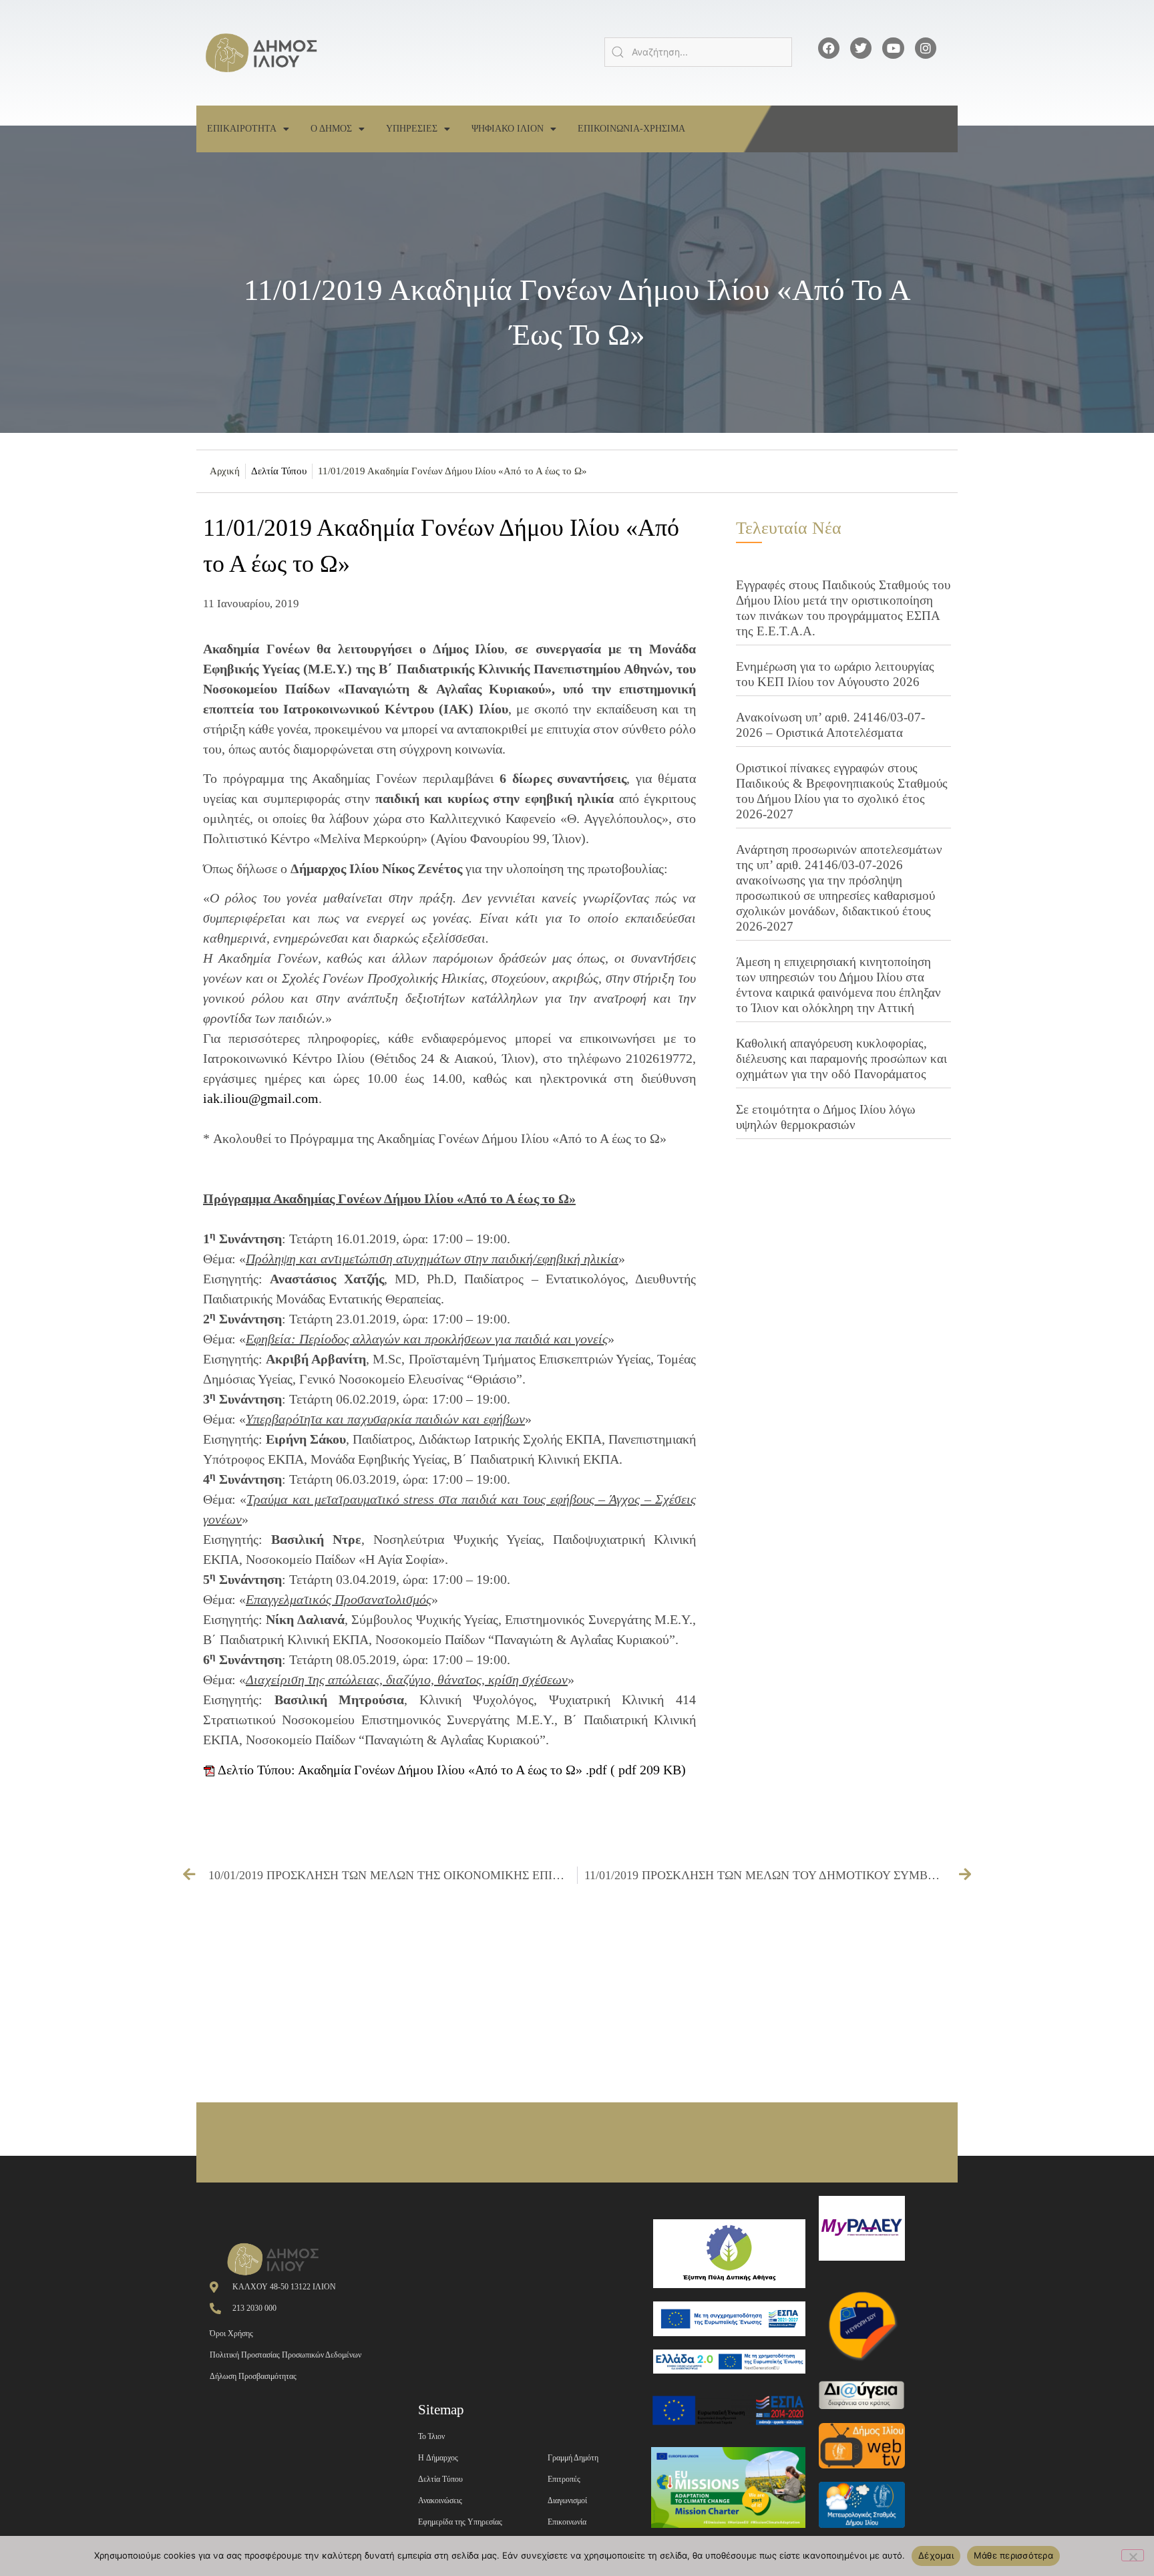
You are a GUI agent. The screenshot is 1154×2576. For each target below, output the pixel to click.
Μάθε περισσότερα (1013, 2555)
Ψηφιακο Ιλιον (508, 129)
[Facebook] (829, 48)
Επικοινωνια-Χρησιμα (631, 129)
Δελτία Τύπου (279, 471)
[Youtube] (893, 48)
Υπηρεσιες (412, 129)
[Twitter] (861, 48)
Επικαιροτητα (242, 129)
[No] (1133, 2555)
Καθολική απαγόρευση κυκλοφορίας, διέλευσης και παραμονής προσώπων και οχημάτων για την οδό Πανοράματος (841, 1059)
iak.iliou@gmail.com (261, 1098)
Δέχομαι (936, 2555)
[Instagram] (926, 48)
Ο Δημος (331, 129)
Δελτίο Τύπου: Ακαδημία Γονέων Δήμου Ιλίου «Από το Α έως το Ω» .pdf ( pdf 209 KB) (450, 1770)
